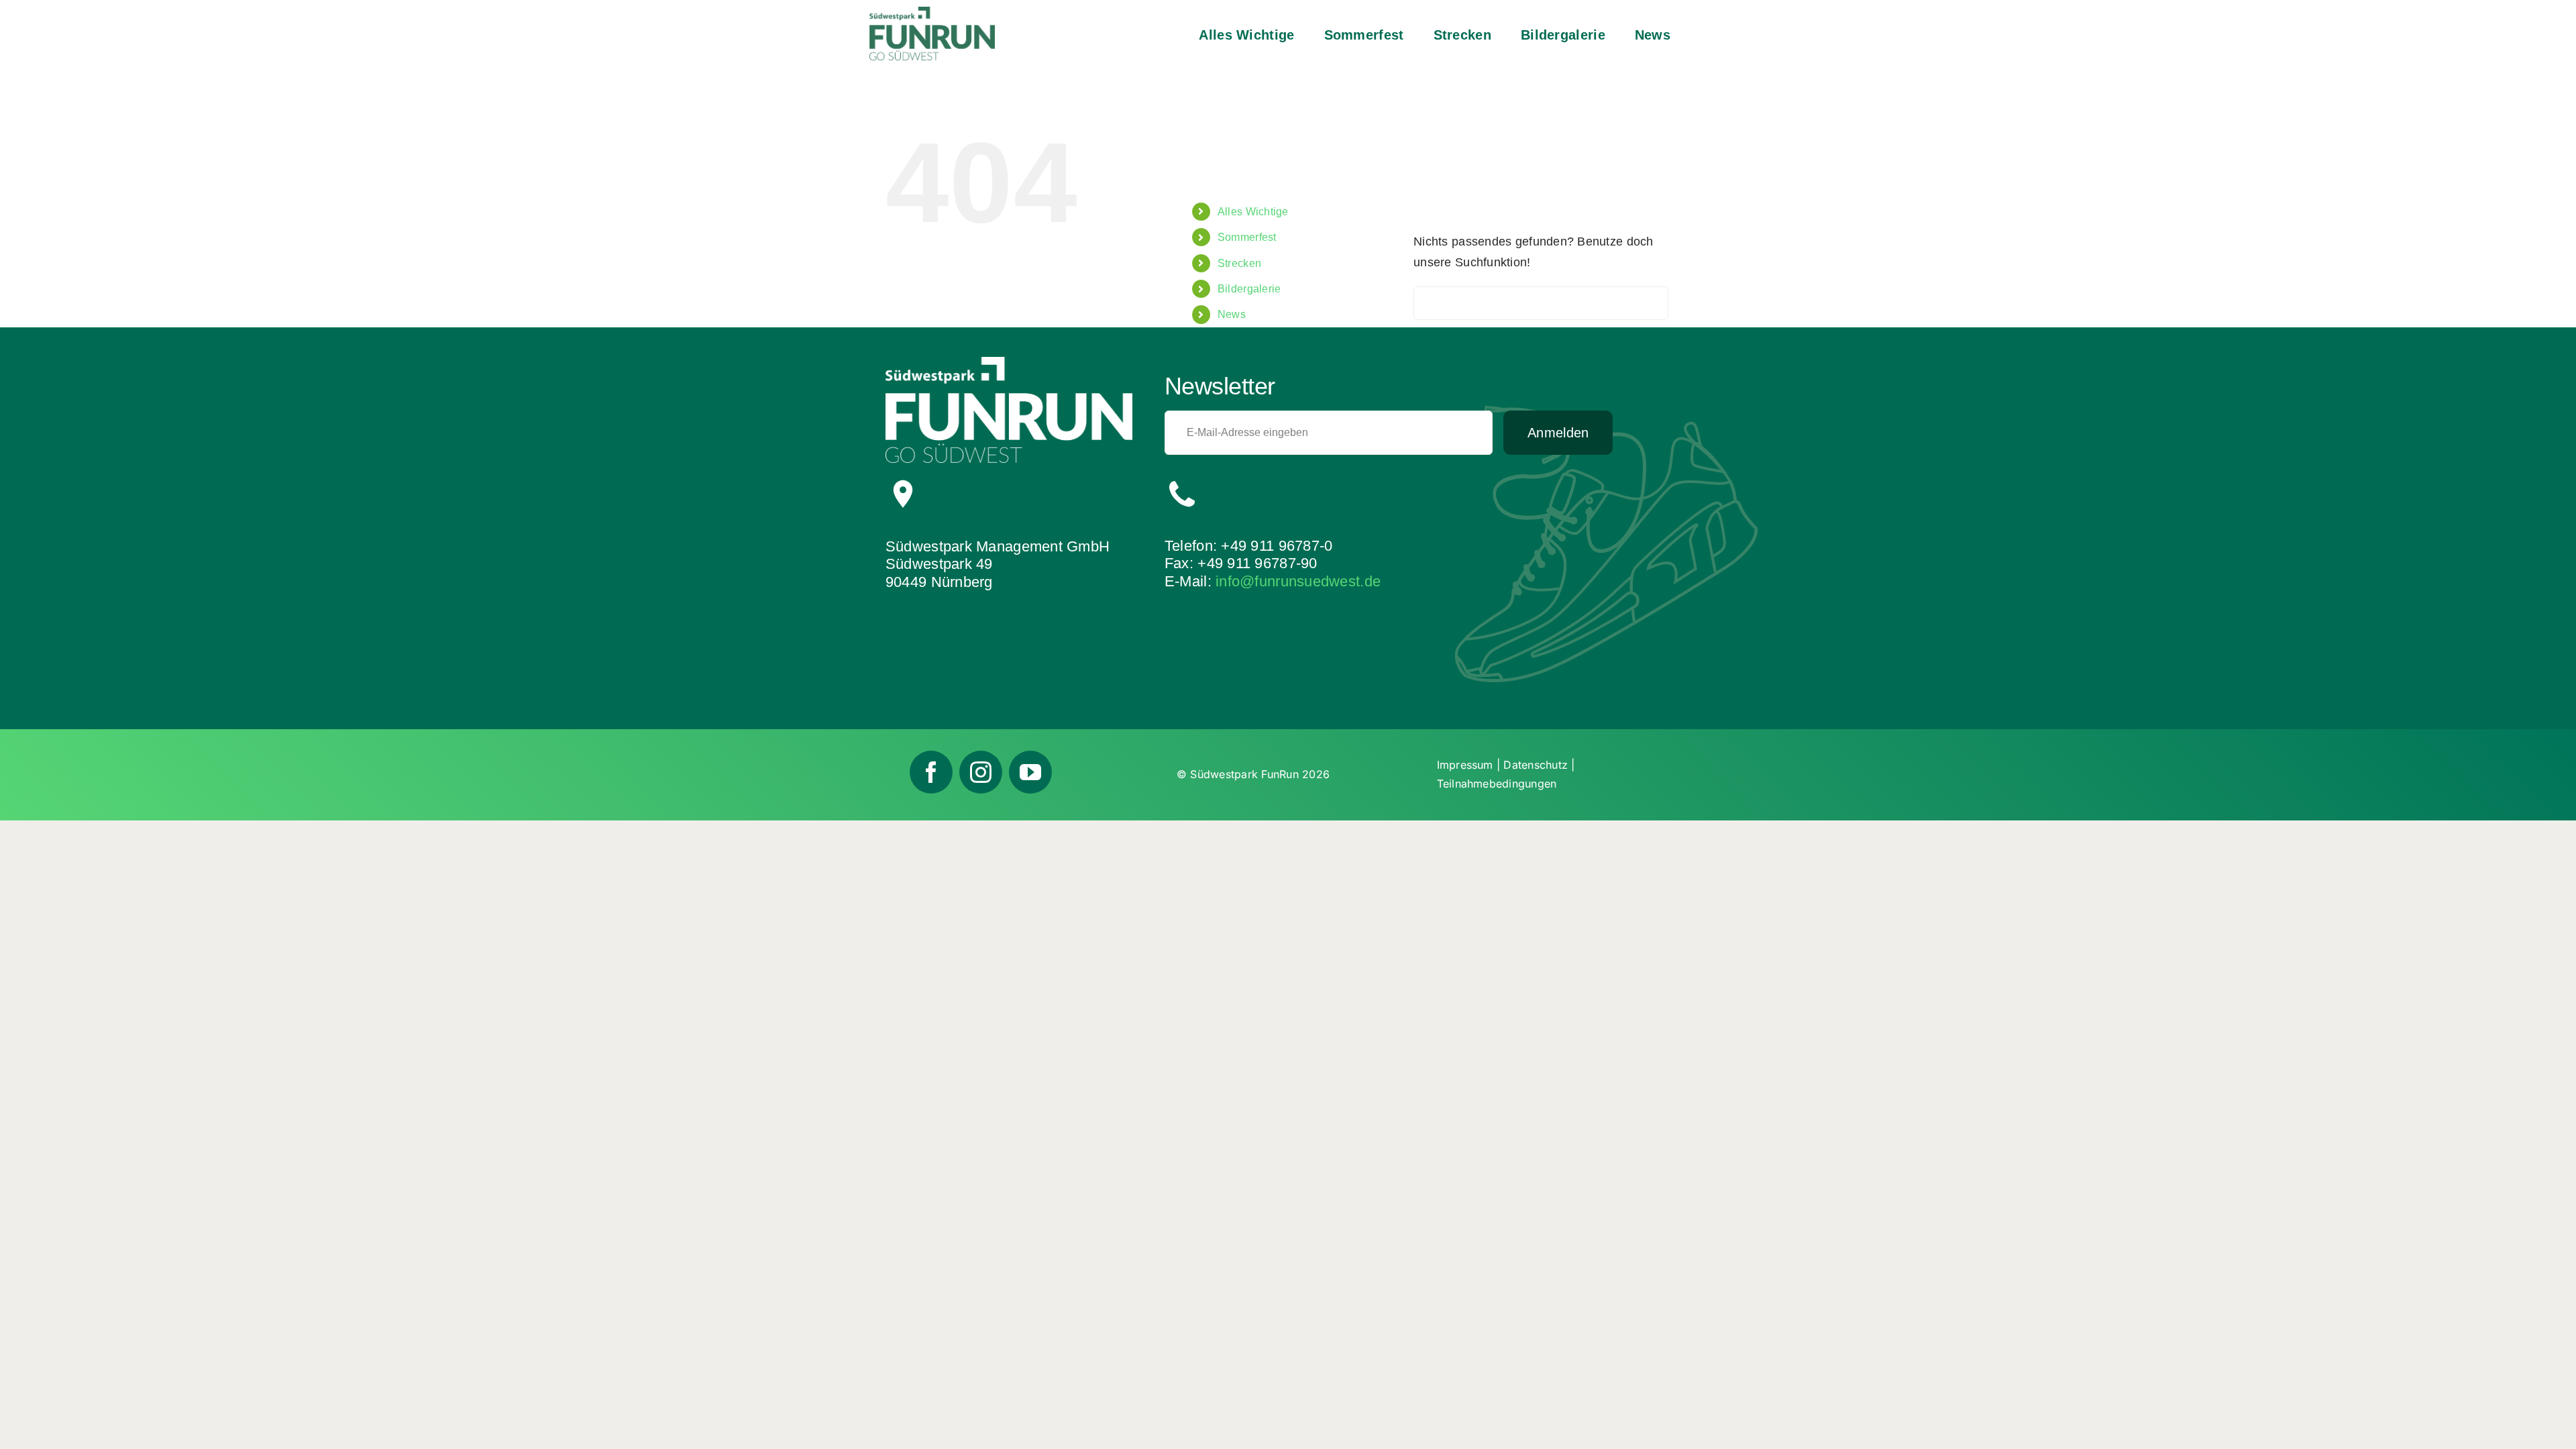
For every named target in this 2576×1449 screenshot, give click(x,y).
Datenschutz (1536, 765)
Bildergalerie (1249, 289)
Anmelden (1558, 433)
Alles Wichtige (1253, 212)
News (1232, 314)
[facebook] (931, 772)
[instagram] (981, 772)
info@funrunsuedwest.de (1298, 581)
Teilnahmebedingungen (1497, 784)
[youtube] (1030, 772)
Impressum (1465, 765)
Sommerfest (1247, 237)
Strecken (1239, 263)
